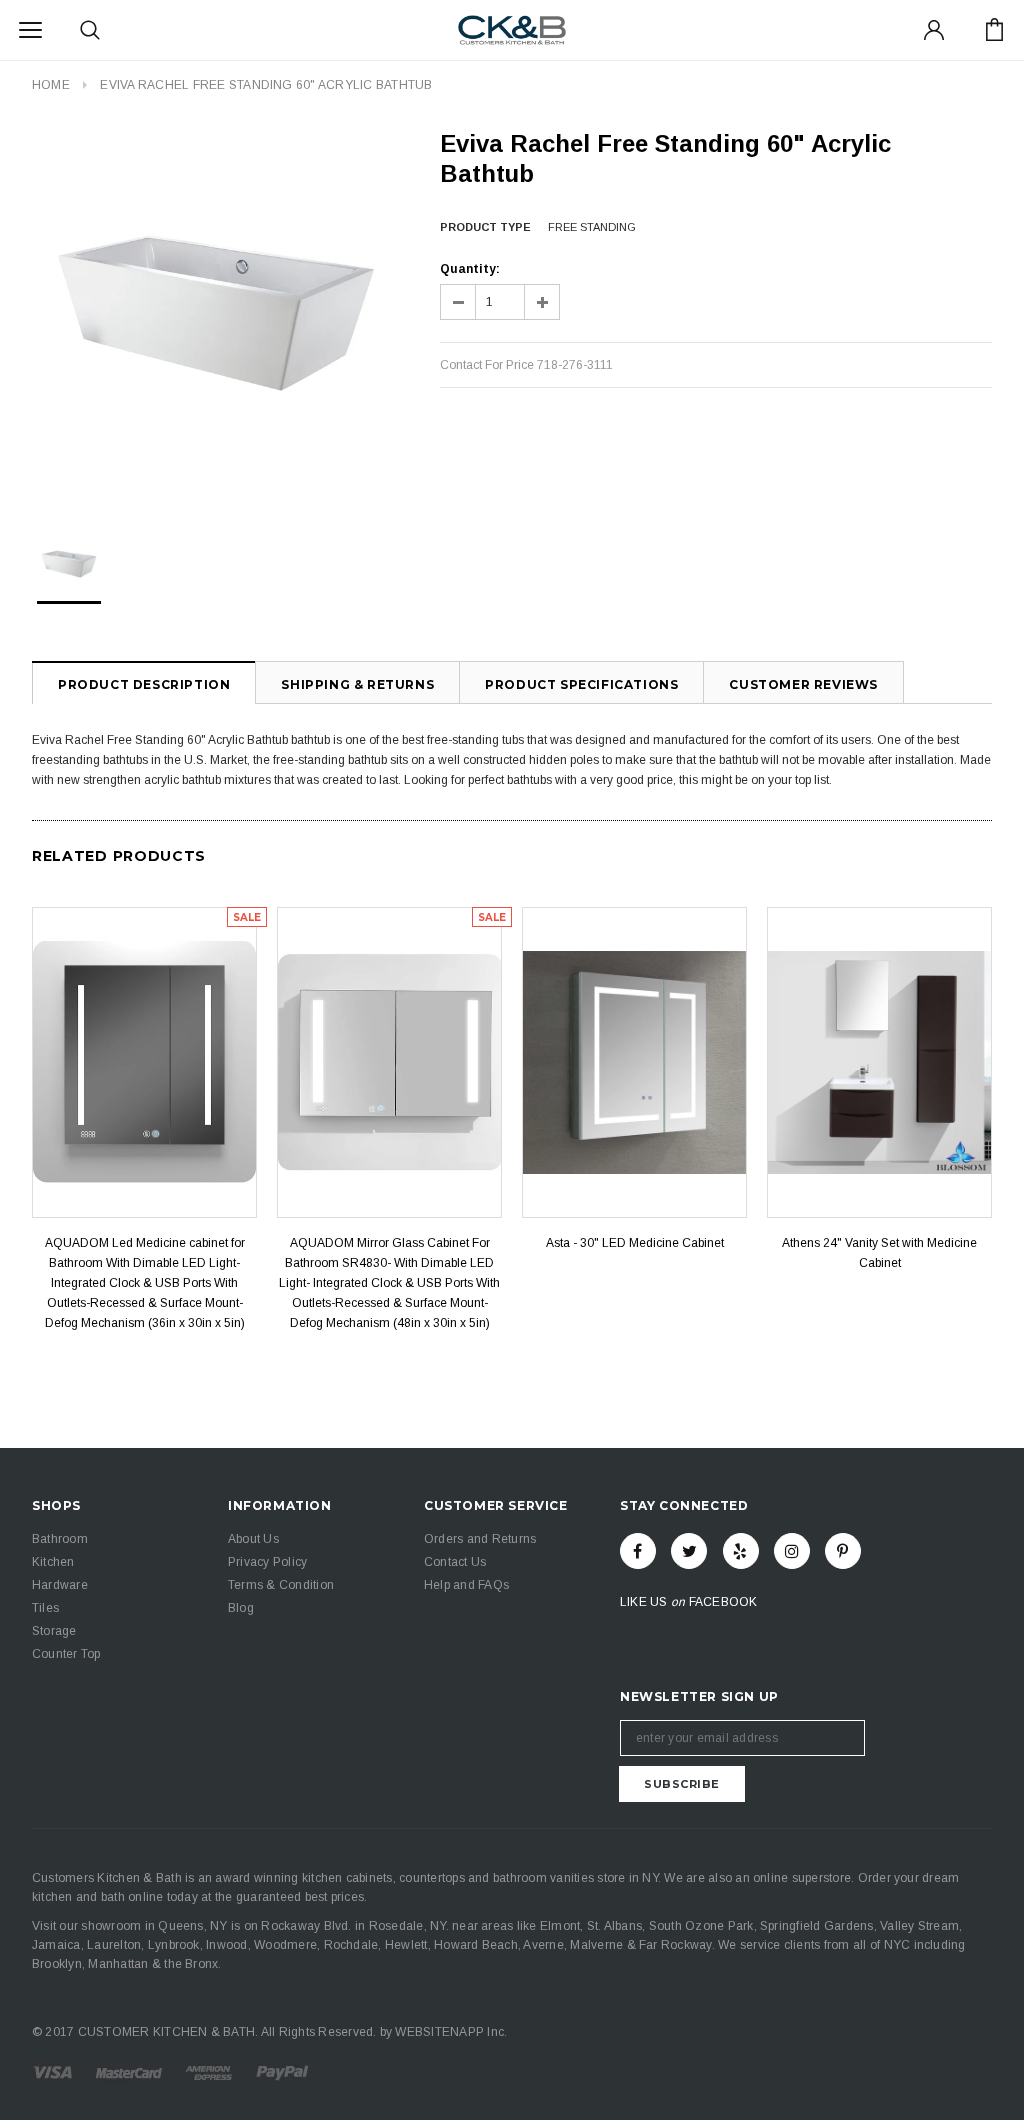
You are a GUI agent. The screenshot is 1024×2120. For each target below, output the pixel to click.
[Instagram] (792, 1551)
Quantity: (470, 269)
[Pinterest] (843, 1551)
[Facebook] (638, 1551)
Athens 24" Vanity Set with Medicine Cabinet (879, 1253)
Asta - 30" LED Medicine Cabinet (635, 1243)
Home (51, 85)
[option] (216, 313)
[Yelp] (741, 1551)
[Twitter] (689, 1551)
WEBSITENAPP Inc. (451, 2032)
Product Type (485, 227)
